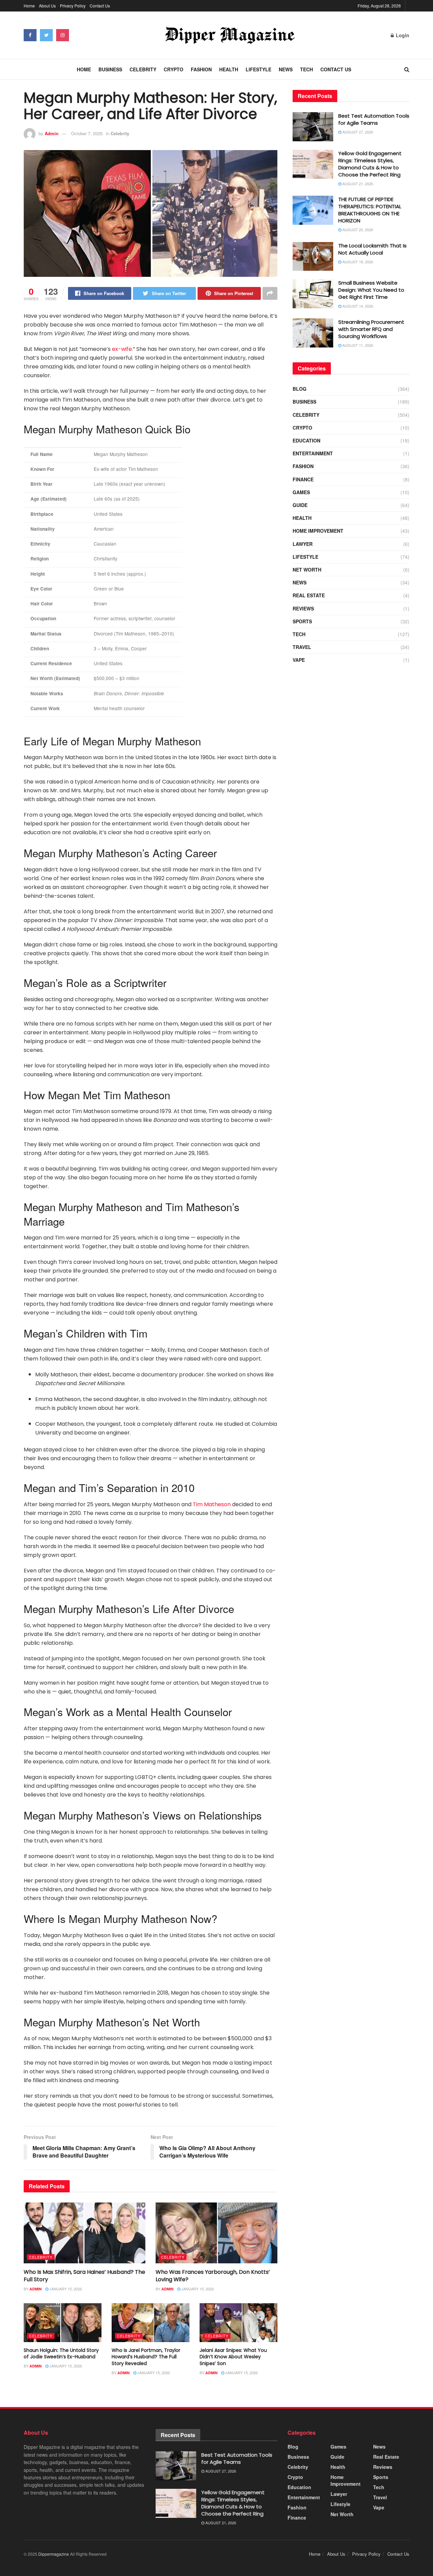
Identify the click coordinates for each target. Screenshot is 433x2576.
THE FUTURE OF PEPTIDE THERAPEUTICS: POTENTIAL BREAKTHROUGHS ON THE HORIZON (370, 210)
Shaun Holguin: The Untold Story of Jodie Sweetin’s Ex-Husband (61, 2354)
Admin (52, 133)
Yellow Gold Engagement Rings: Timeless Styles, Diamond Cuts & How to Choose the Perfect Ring (370, 164)
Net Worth (307, 570)
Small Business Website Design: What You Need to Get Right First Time (371, 290)
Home (29, 6)
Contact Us (100, 6)
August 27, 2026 (357, 132)
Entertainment (313, 453)
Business (110, 69)
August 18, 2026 (357, 262)
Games (301, 492)
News (286, 69)
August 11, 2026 (357, 345)
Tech (306, 69)
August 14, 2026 (357, 306)
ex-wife (122, 349)
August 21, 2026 (357, 184)
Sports (302, 621)
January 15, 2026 (65, 2289)
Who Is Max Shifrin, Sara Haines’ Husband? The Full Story (84, 2276)
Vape (299, 660)
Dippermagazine (54, 2554)
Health (229, 69)
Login (402, 35)
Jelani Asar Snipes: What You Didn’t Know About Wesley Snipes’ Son (233, 2357)
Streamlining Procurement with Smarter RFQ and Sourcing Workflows (371, 329)
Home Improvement (318, 531)
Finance (303, 479)
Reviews (303, 608)
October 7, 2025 (87, 133)
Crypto (174, 69)
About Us (47, 6)
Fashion (201, 69)
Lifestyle (258, 69)
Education (306, 440)
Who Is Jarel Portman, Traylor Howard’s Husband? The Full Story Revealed (146, 2357)
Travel (302, 647)
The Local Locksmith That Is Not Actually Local (372, 249)
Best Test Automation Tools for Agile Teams (374, 119)
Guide (300, 505)
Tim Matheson (212, 1504)
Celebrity (143, 69)
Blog (300, 389)
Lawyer (303, 544)
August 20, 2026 (357, 230)
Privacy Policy (73, 6)
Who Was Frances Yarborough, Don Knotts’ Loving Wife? (213, 2276)
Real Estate (309, 595)
